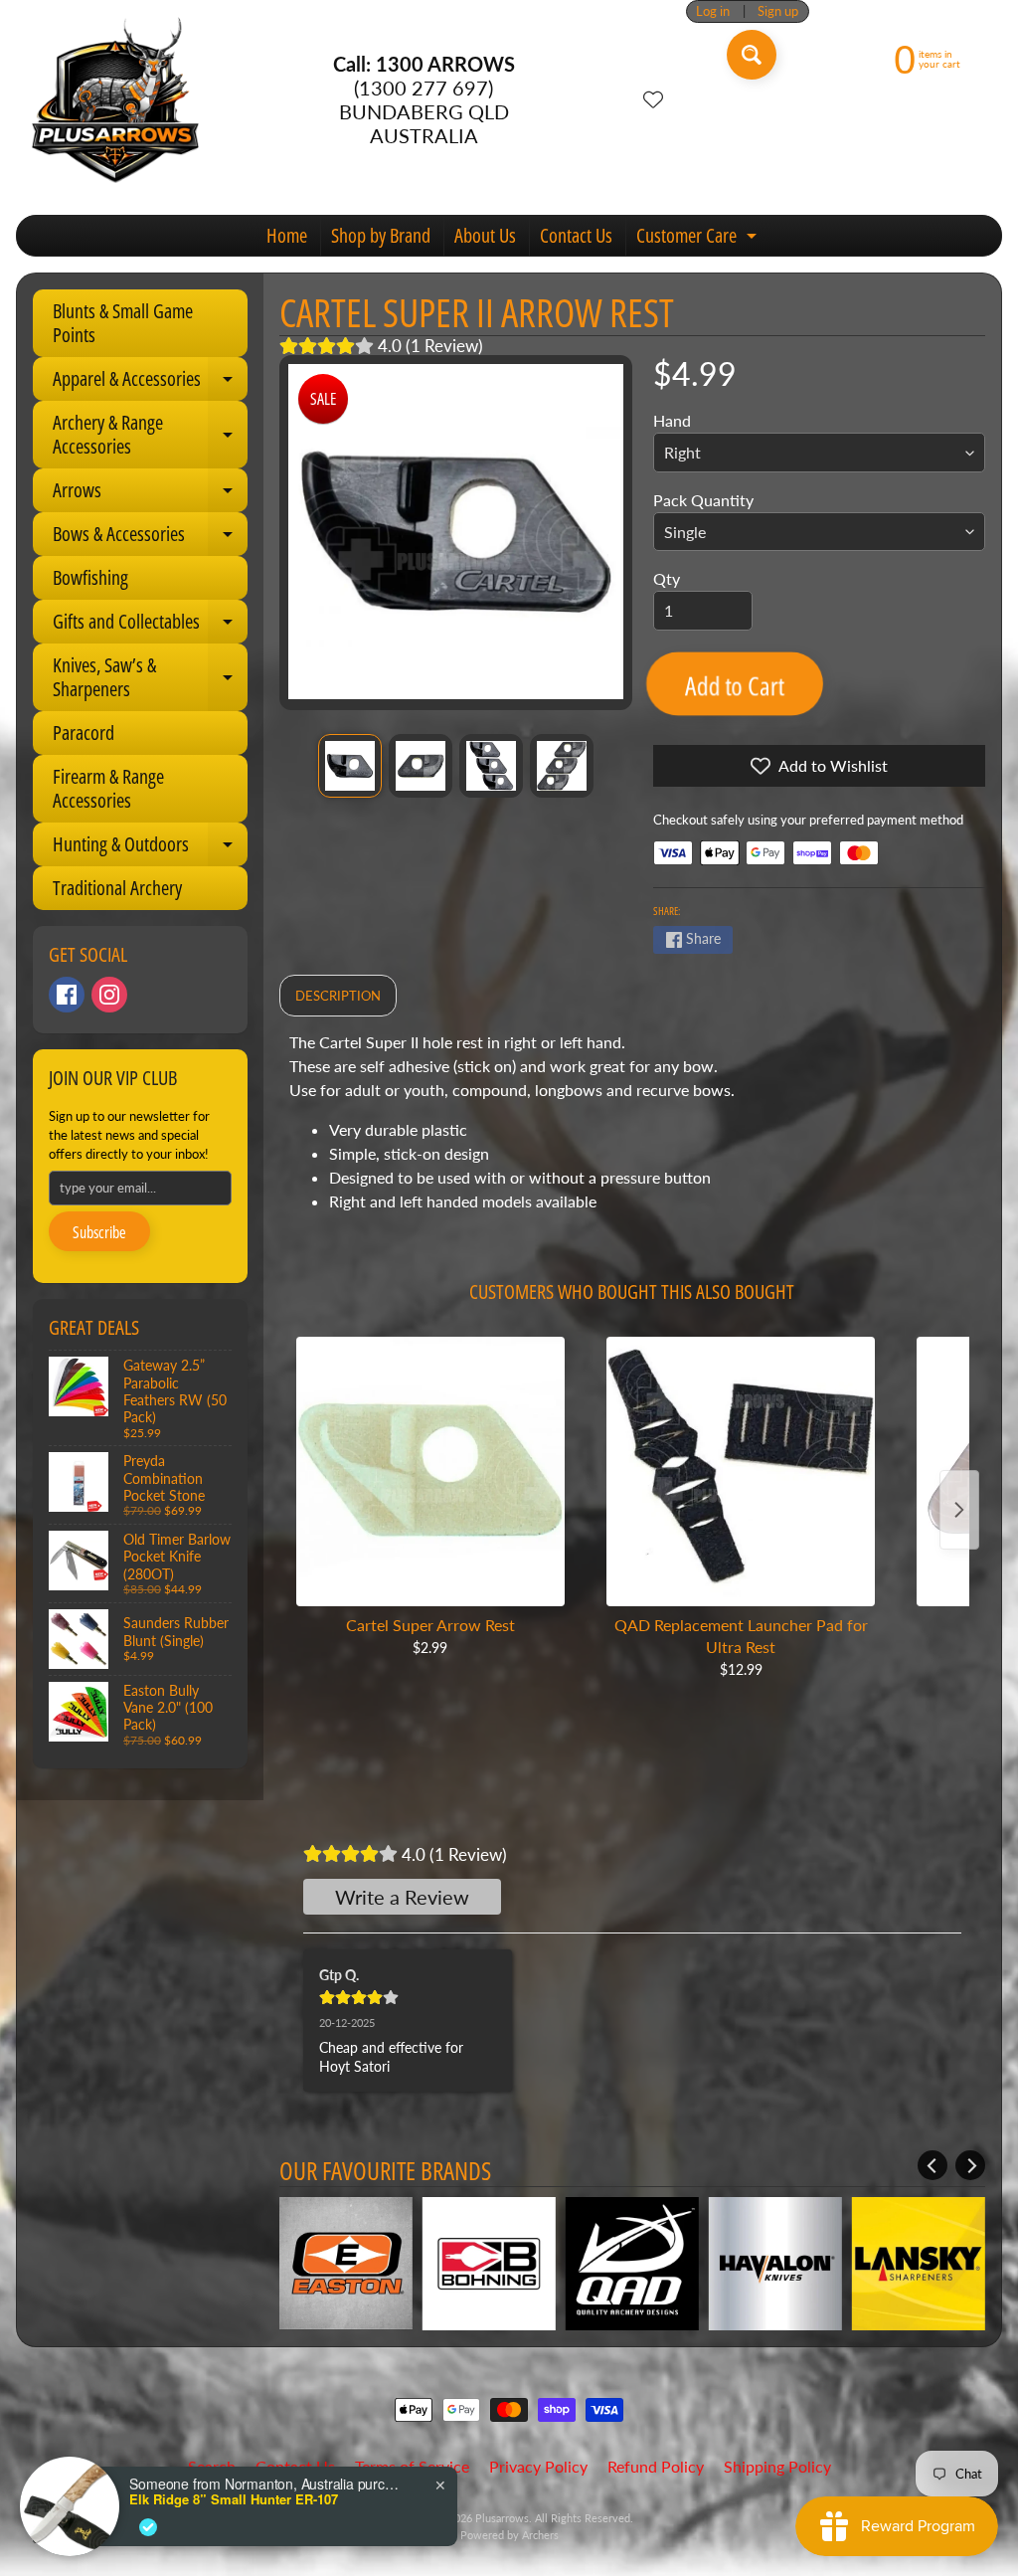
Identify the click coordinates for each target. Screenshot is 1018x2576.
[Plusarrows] (115, 99)
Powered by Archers (509, 2535)
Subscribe (99, 1232)
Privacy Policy (538, 2466)
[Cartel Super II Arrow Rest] (350, 766)
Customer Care (699, 239)
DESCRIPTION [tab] (338, 996)
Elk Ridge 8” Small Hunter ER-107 (234, 2499)
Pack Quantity (703, 500)
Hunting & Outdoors (150, 848)
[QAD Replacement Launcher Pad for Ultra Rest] (741, 1471)
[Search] (752, 55)
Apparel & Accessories (150, 383)
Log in (713, 11)
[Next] (970, 2165)
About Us (485, 235)
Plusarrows (502, 2518)
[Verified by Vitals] (148, 2527)
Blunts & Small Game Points (123, 323)
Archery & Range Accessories (150, 436)
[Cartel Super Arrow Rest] (430, 1471)
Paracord (84, 733)
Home (287, 235)
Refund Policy (656, 2466)
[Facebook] (67, 995)
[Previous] (933, 2165)
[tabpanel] (633, 1130)
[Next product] (959, 1510)
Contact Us (576, 235)
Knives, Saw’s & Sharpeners (150, 678)
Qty (667, 578)
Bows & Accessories (150, 538)
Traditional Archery (117, 888)
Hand (672, 420)
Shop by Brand (381, 235)
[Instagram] (109, 995)
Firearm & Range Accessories (108, 788)
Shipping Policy (777, 2466)
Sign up (778, 11)
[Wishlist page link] (653, 99)
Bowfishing (90, 577)
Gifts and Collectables (150, 626)
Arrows (150, 494)
